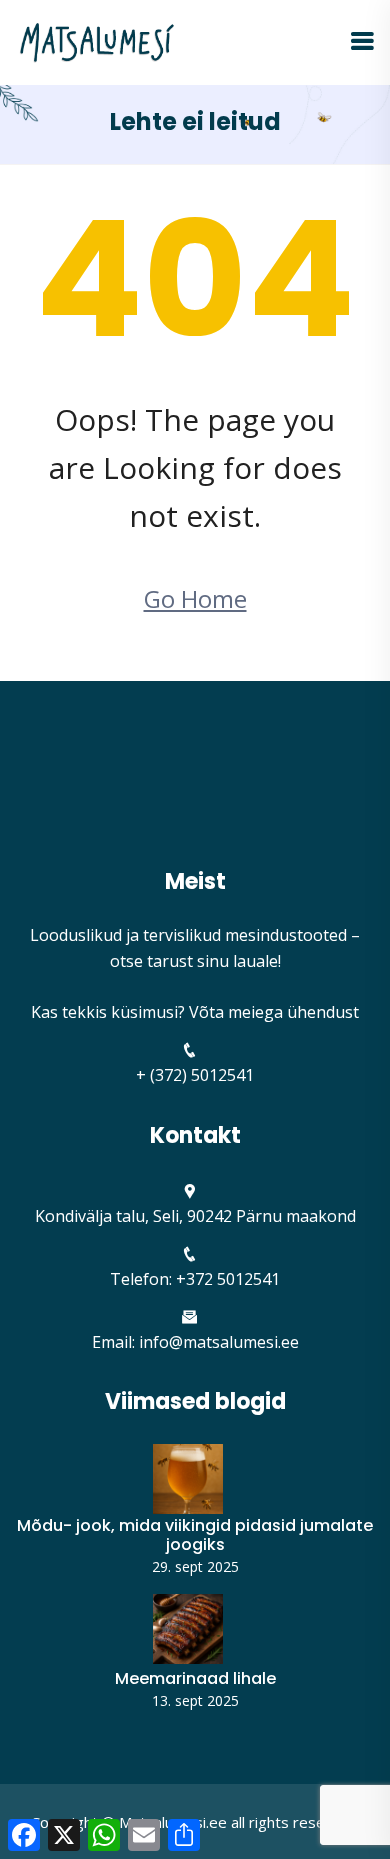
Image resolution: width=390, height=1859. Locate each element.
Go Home (195, 598)
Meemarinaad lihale (195, 1678)
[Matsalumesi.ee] (97, 41)
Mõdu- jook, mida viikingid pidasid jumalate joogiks (195, 1535)
